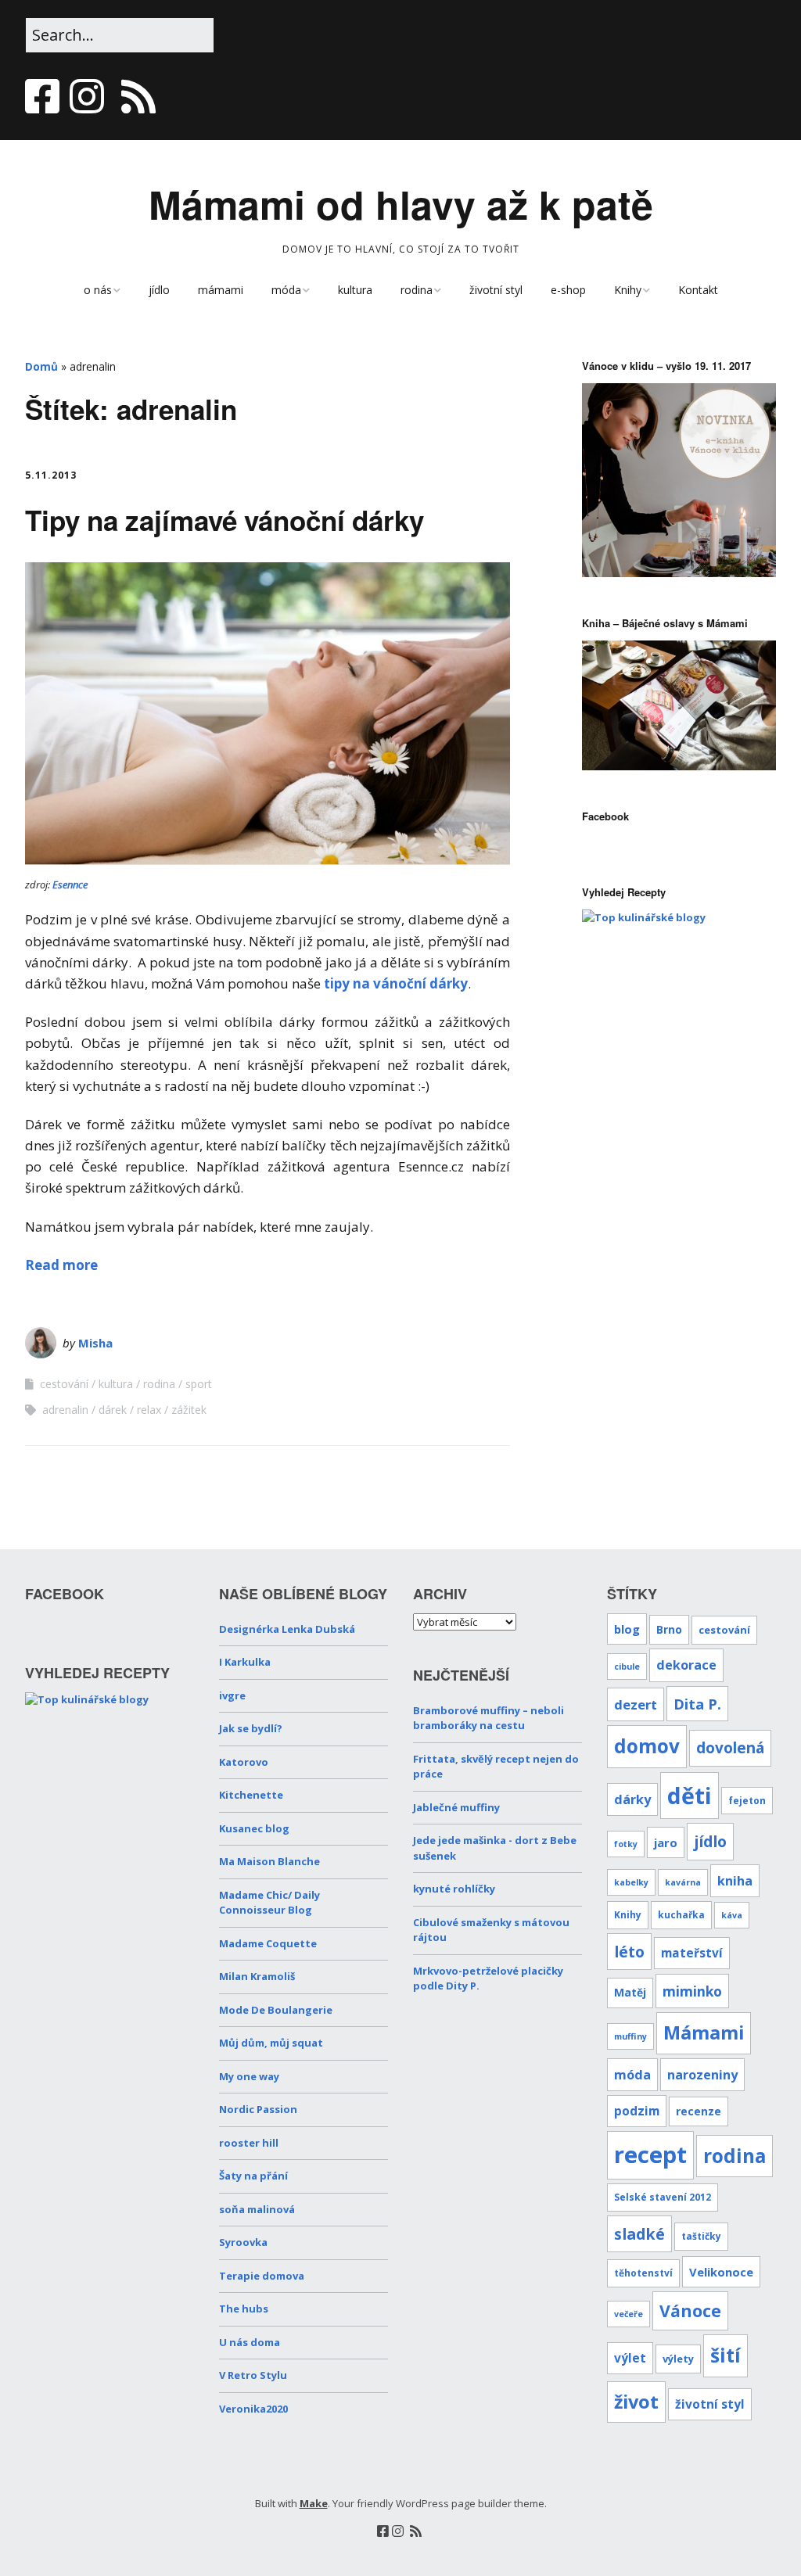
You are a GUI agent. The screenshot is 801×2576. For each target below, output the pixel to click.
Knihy (628, 290)
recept (650, 2154)
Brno (669, 1629)
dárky (632, 1799)
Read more (61, 1265)
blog (627, 1629)
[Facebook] (44, 96)
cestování (64, 1384)
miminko (692, 1991)
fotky (626, 1844)
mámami (221, 290)
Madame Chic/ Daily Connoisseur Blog (269, 1903)
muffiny (630, 2036)
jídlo (159, 290)
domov (647, 1746)
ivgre (232, 1695)
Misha (95, 1343)
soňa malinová (257, 2209)
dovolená (730, 1748)
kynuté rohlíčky (454, 1889)
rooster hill (249, 2143)
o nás (98, 290)
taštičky (701, 2236)
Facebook (605, 816)
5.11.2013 (51, 475)
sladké (639, 2234)
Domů (41, 366)
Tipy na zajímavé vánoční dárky (224, 520)
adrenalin (65, 1410)
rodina (417, 290)
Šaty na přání (253, 2176)
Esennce (70, 884)
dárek (113, 1410)
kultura (355, 290)
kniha (735, 1881)
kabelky (631, 1882)
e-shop (568, 290)
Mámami (704, 2032)
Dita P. (697, 1704)
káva (732, 1915)
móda (286, 290)
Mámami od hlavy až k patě (401, 204)
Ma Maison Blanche (269, 1861)
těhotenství (643, 2273)
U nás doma (250, 2342)
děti (690, 1795)
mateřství (692, 1953)
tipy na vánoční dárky (396, 983)
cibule (627, 1667)
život (636, 2402)
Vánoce (690, 2311)
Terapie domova (262, 2276)
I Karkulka (245, 1662)
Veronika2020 (253, 2409)
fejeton (747, 1800)
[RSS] (139, 96)
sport (199, 1384)
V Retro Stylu (253, 2375)
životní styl (496, 290)
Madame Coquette (268, 1943)
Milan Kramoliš (257, 1976)
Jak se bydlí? (251, 1728)
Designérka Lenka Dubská (287, 1629)
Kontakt (698, 290)
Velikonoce (721, 2272)
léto (629, 1952)
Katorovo (244, 1762)
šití (726, 2355)
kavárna (683, 1882)
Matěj (630, 1992)
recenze (699, 2111)
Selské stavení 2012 (663, 2197)
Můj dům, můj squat (271, 2043)
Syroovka (243, 2242)
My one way (249, 2076)
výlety (678, 2359)
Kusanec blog (254, 1828)
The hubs (244, 2309)
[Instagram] (87, 96)
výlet (630, 2358)
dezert (636, 1704)
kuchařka (681, 1914)
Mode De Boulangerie (276, 2010)
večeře (629, 2314)
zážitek (189, 1410)
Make (314, 2503)
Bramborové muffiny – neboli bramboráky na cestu (489, 1718)
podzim (637, 2111)
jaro (666, 1842)
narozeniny (702, 2075)
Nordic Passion (258, 2109)
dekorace (686, 1665)
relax (149, 1410)
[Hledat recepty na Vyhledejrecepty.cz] (644, 917)
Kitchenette (251, 1795)
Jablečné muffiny (456, 1807)
